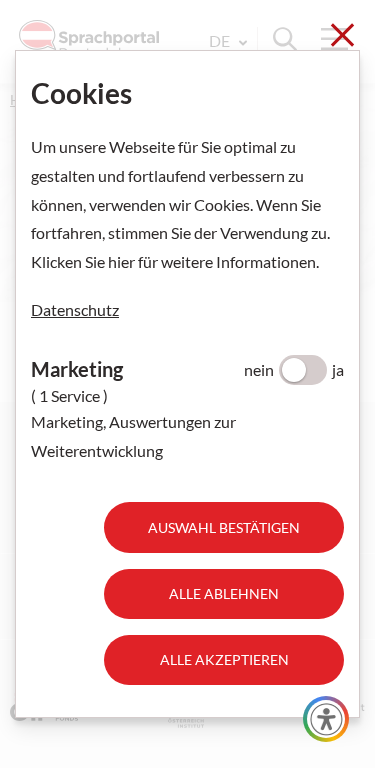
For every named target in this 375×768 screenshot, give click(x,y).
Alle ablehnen (224, 593)
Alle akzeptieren (224, 659)
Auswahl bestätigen (224, 527)
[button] (326, 719)
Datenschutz (75, 309)
